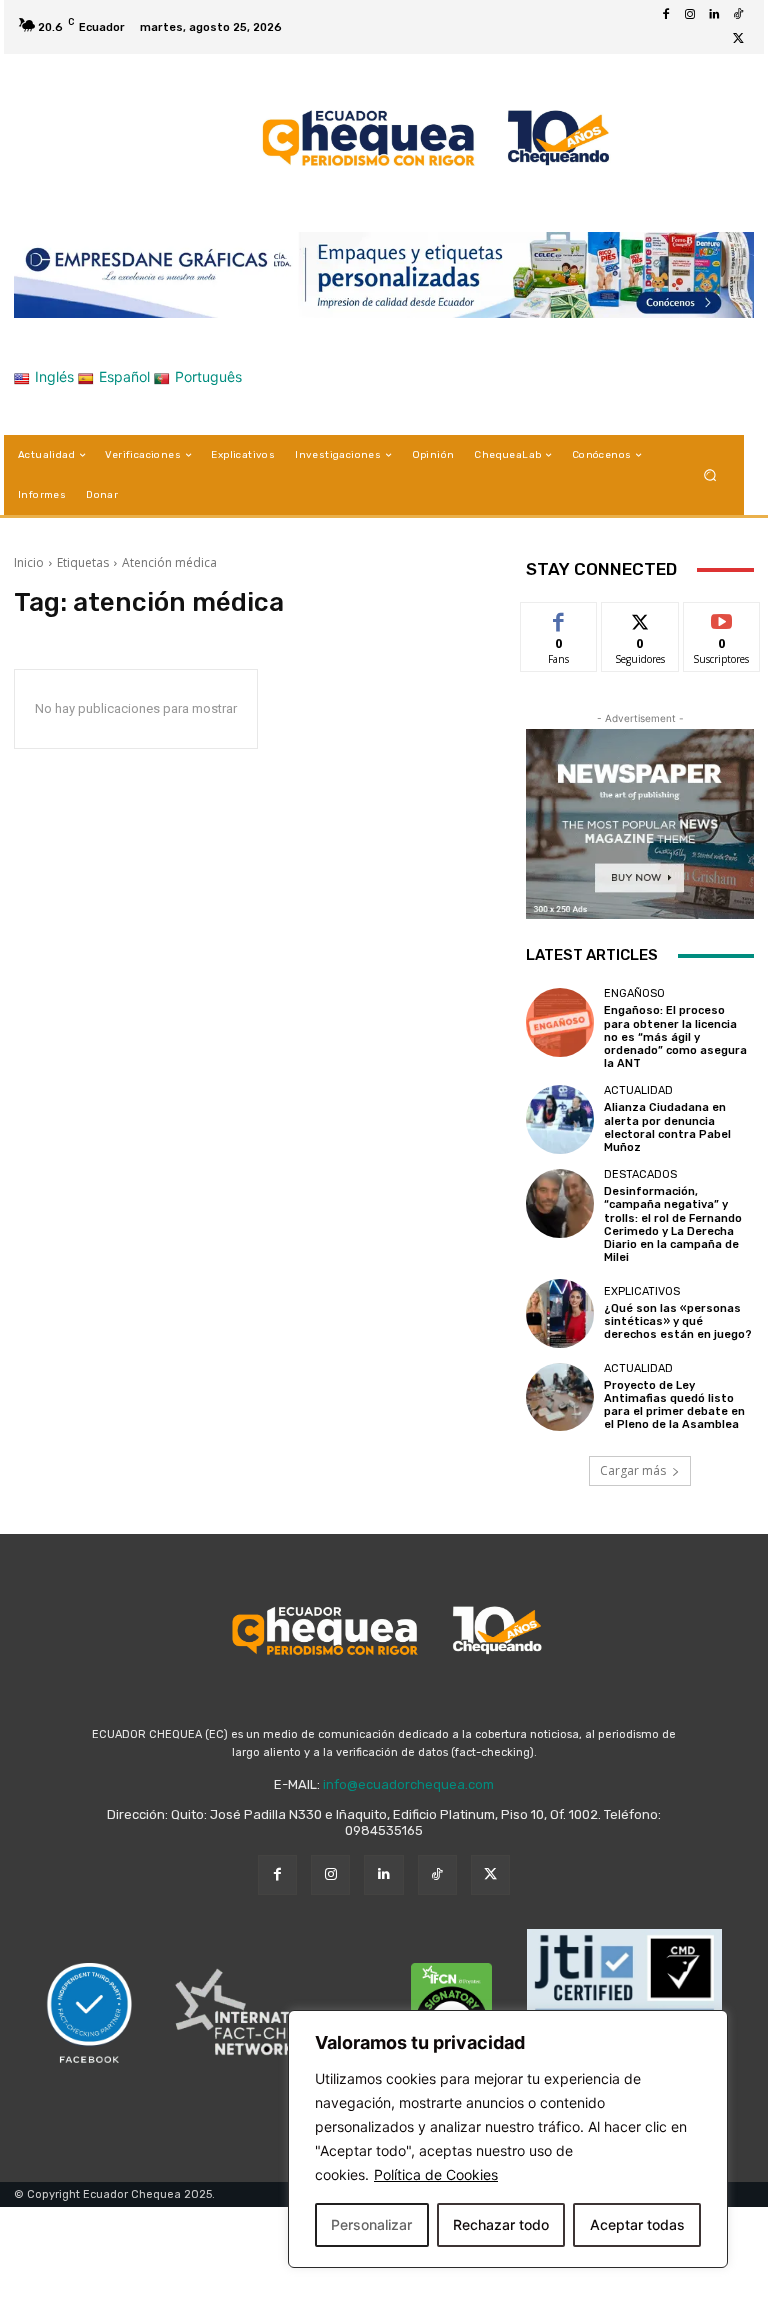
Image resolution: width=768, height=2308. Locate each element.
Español (124, 376)
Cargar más (633, 1470)
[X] (738, 39)
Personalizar (371, 2224)
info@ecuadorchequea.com (408, 1784)
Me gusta (559, 617)
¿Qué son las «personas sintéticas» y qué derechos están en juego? (678, 1321)
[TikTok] (738, 15)
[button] (710, 475)
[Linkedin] (714, 15)
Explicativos (642, 1291)
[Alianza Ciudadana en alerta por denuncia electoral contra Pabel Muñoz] (560, 1119)
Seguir (640, 617)
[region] (508, 2139)
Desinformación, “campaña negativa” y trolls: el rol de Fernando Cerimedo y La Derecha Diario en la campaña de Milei (673, 1224)
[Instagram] (690, 15)
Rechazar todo (501, 2224)
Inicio (29, 562)
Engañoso (634, 993)
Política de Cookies (436, 2174)
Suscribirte (722, 617)
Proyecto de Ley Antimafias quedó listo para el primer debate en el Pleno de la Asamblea (674, 1405)
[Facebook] (666, 15)
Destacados (640, 1174)
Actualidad (638, 1090)
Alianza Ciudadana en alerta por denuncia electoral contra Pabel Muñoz (667, 1127)
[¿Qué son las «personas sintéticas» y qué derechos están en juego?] (560, 1313)
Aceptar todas (637, 2224)
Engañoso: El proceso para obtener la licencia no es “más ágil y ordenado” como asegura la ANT (675, 1037)
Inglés (54, 376)
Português (208, 376)
